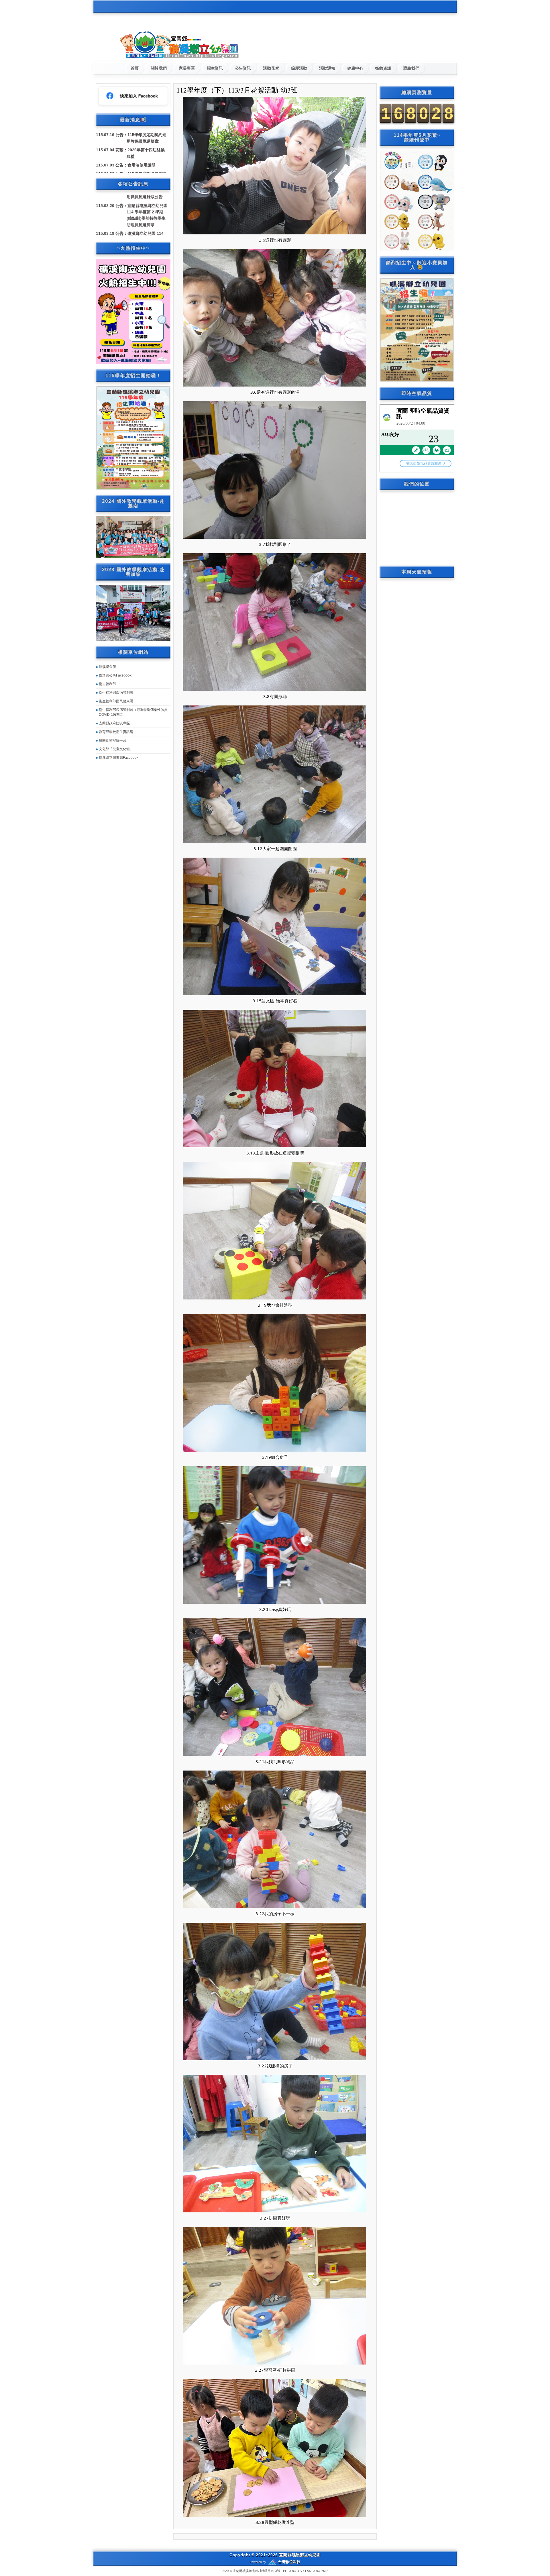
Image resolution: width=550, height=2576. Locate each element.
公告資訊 (243, 68)
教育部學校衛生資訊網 (116, 732)
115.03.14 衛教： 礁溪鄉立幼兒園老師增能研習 (146, 217)
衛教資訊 (383, 68)
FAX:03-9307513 (317, 2571)
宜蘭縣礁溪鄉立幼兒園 (300, 2555)
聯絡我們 (411, 68)
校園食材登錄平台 (113, 740)
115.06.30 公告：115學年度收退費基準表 (147, 142)
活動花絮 (271, 68)
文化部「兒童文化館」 (116, 749)
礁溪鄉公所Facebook (115, 675)
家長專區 (187, 68)
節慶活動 (299, 68)
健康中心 (355, 68)
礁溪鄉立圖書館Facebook (119, 758)
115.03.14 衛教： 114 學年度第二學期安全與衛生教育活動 (146, 202)
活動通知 (327, 68)
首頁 (135, 68)
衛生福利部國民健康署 (116, 701)
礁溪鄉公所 (107, 667)
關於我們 (159, 68)
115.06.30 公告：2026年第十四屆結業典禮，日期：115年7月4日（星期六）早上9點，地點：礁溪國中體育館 (147, 166)
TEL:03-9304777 (293, 2571)
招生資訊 (215, 68)
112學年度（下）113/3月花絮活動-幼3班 (237, 90)
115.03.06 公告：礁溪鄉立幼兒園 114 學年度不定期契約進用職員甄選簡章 (147, 235)
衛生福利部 (107, 684)
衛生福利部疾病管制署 (116, 693)
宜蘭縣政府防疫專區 (114, 723)
